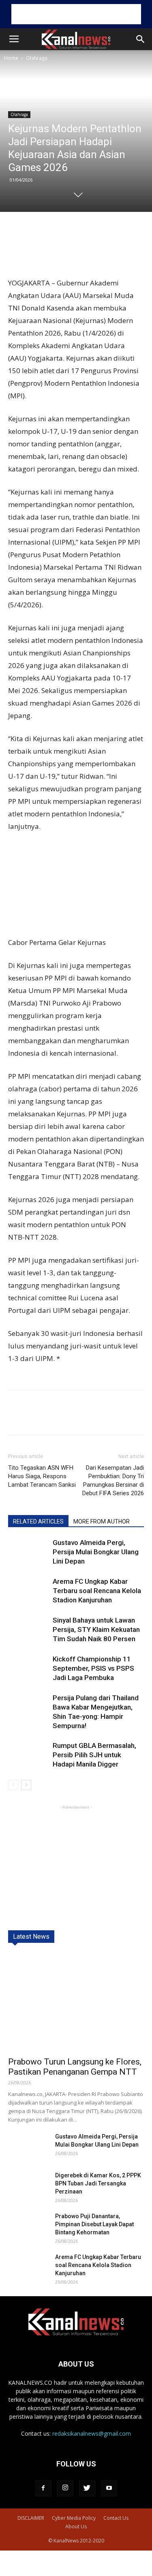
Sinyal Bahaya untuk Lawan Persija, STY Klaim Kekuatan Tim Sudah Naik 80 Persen (96, 1629)
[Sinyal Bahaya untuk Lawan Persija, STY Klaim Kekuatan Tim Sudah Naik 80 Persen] (28, 1630)
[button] (141, 39)
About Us (76, 2526)
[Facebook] (43, 2488)
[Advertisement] (76, 14)
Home (11, 58)
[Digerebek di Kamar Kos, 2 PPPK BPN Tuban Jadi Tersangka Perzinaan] (28, 2185)
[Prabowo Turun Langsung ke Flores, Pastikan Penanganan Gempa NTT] (76, 2002)
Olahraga (37, 58)
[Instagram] (65, 2488)
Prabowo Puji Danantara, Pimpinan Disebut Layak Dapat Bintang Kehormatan (94, 2224)
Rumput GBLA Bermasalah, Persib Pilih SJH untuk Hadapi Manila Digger (94, 1755)
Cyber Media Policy (74, 2518)
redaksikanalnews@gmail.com (92, 2433)
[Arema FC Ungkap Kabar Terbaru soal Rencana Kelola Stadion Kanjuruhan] (28, 1591)
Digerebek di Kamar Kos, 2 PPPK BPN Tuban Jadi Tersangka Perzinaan (98, 2183)
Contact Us (116, 2518)
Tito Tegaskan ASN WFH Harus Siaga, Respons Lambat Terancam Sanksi (42, 1476)
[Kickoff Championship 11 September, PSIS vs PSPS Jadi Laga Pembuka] (28, 1668)
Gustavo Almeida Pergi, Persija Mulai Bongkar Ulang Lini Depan (96, 1552)
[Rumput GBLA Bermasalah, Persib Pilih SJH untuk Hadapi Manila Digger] (28, 1755)
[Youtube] (109, 2488)
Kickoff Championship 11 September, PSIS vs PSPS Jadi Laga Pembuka (93, 1668)
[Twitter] (87, 2488)
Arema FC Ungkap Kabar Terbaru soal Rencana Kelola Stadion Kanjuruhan (97, 1591)
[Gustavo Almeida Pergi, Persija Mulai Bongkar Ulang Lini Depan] (28, 1552)
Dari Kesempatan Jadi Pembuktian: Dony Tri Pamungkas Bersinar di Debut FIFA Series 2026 (113, 1480)
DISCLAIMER (31, 2518)
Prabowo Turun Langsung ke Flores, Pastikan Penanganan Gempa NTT (75, 2067)
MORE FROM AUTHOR (102, 1522)
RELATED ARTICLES (38, 1522)
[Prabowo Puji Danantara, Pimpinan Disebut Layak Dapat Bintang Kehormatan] (28, 2226)
